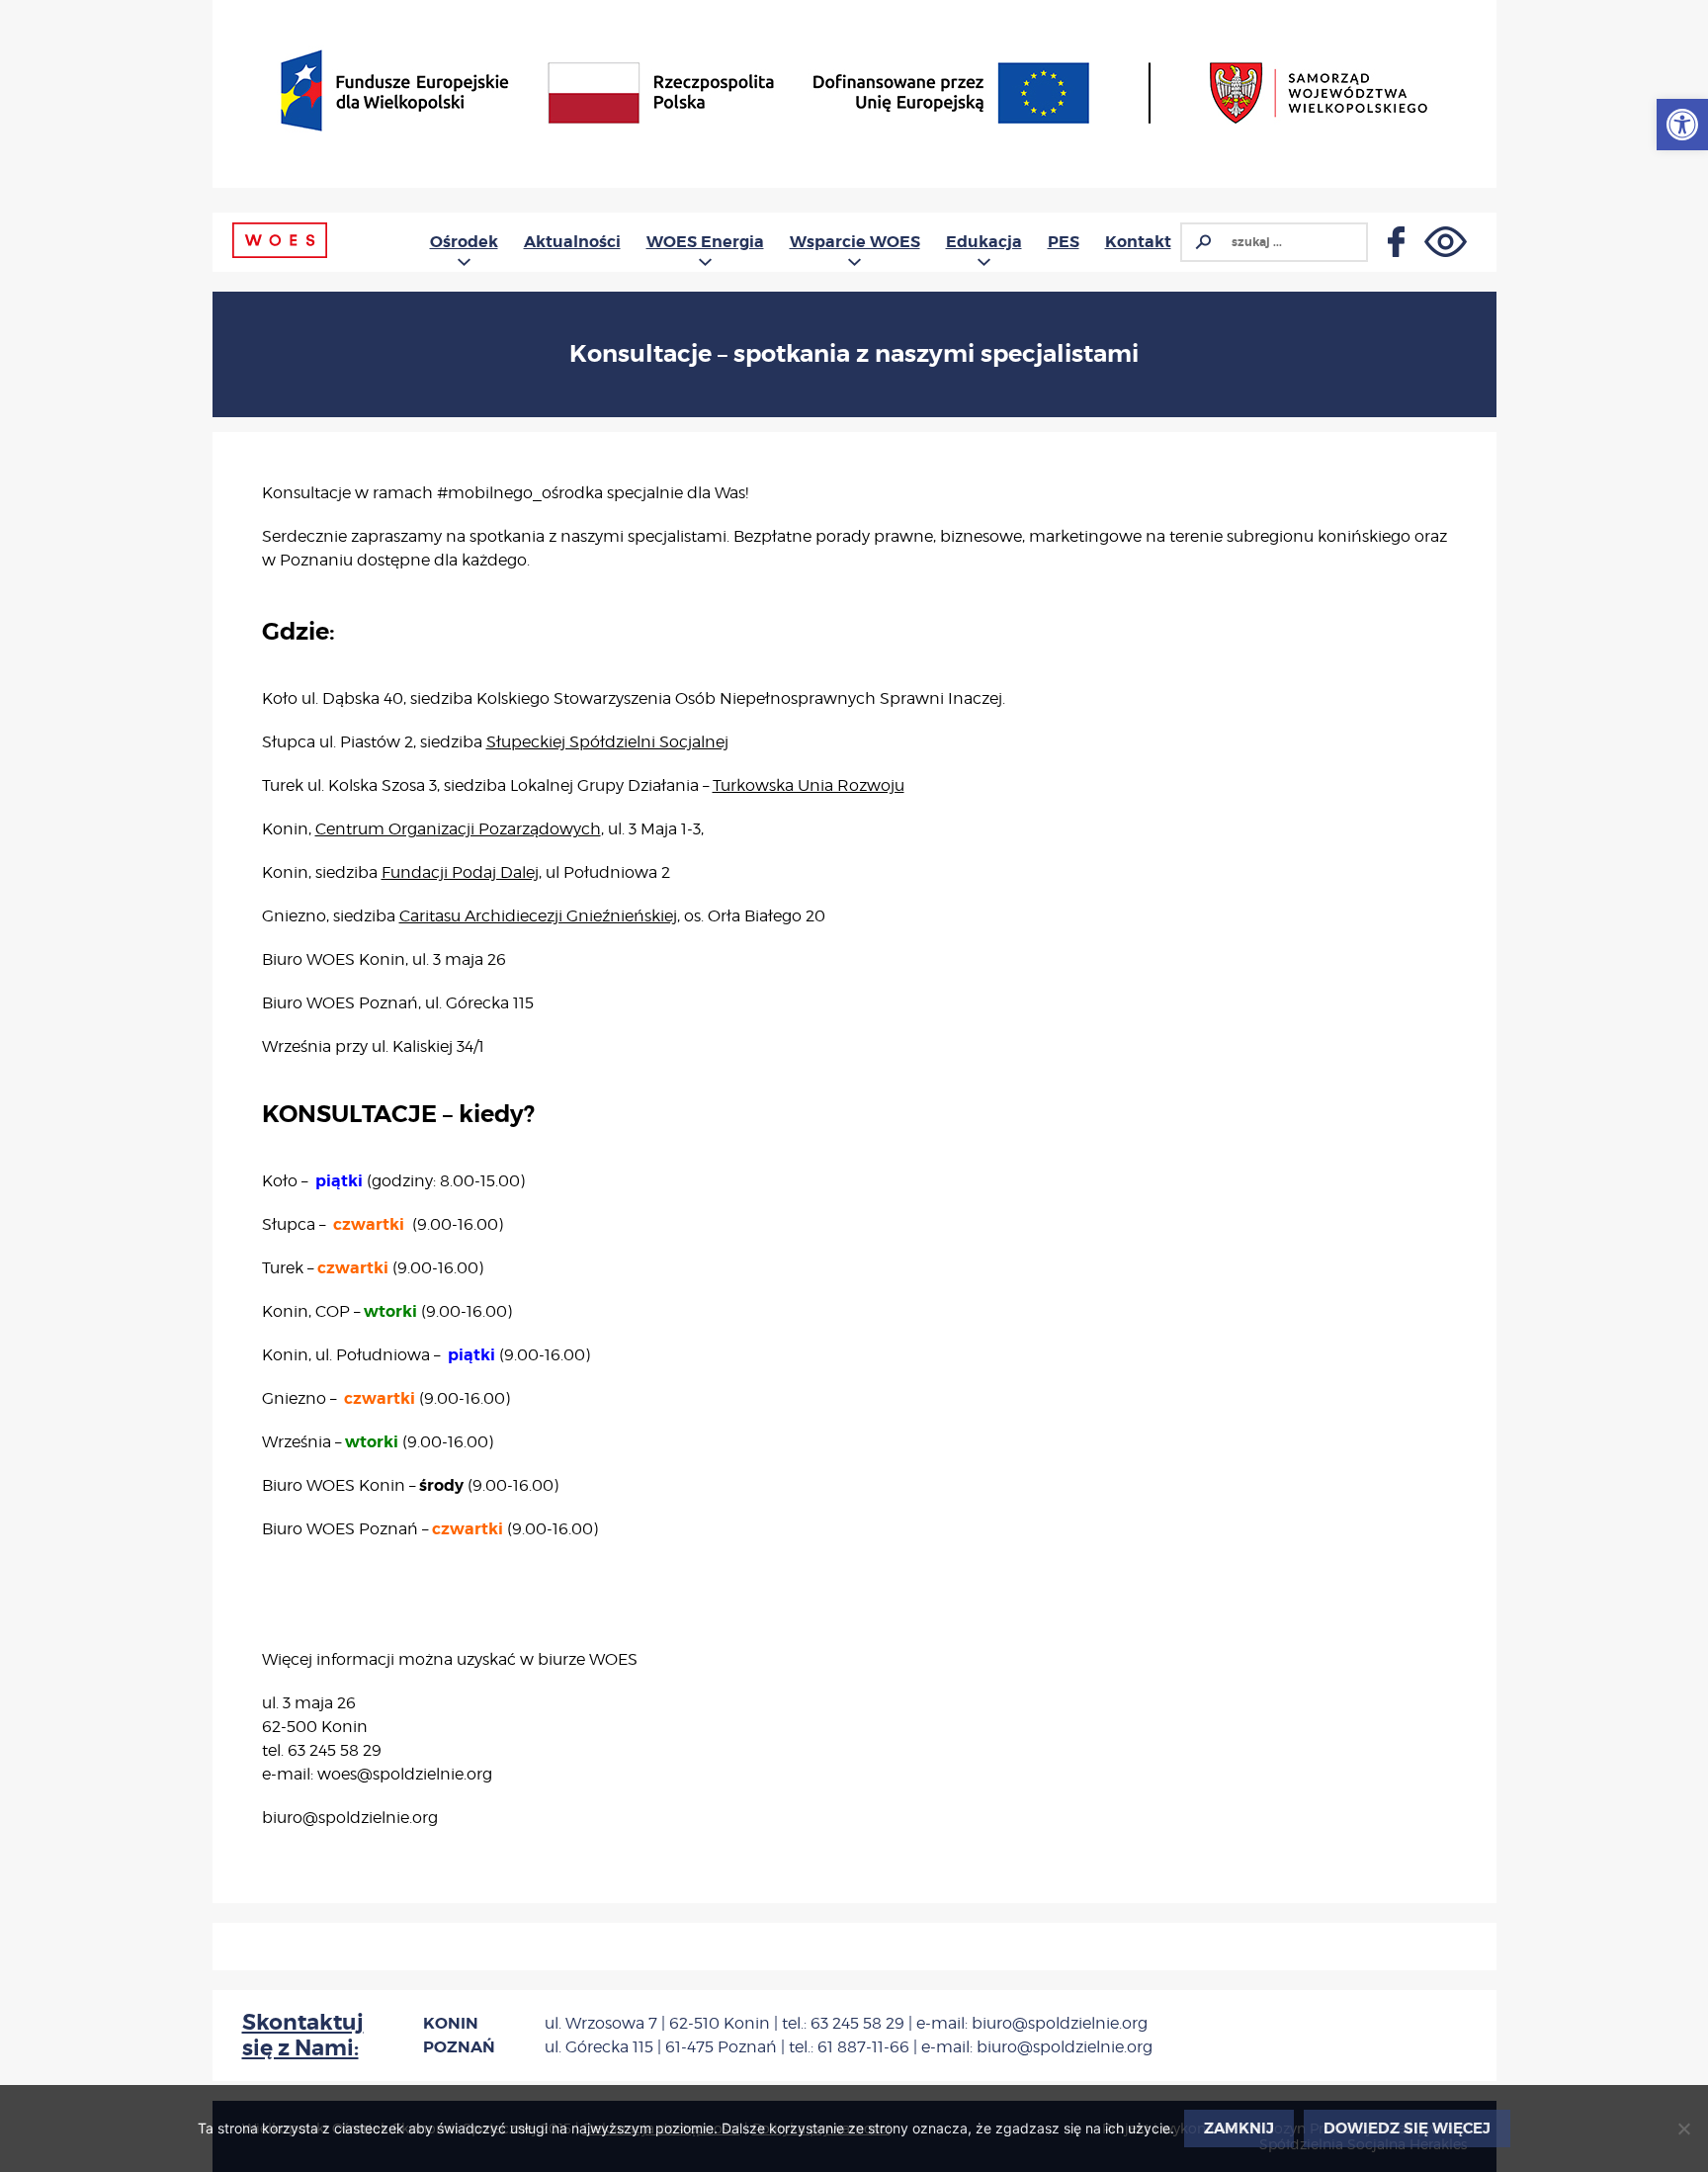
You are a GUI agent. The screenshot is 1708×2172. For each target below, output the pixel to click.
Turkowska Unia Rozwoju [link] (809, 785)
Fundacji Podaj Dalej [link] (460, 872)
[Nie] (1683, 2129)
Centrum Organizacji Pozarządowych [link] (458, 829)
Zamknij (1239, 2129)
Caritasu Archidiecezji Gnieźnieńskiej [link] (538, 916)
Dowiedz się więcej (1407, 2129)
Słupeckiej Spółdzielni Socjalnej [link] (607, 742)
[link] (1682, 125)
